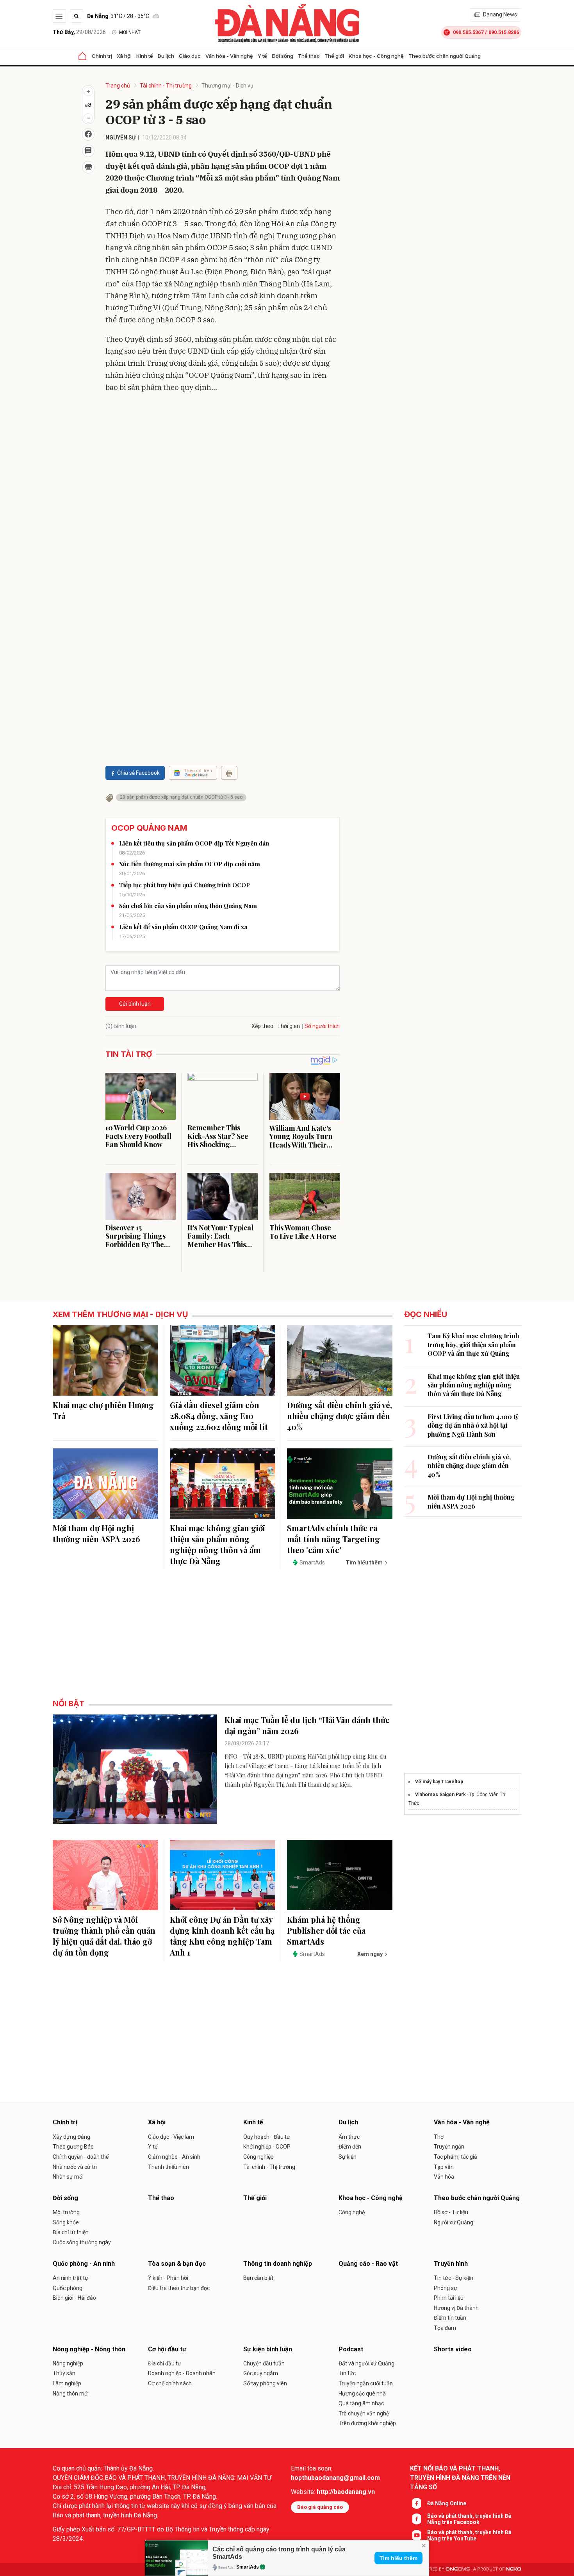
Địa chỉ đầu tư (165, 2363)
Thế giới (334, 56)
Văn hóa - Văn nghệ (229, 56)
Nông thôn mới (71, 2394)
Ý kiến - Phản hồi (168, 2278)
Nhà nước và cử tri (75, 2167)
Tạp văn (444, 2167)
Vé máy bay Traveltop (439, 1782)
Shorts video (453, 2349)
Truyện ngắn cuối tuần (366, 2383)
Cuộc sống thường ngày (82, 2242)
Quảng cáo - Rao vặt (368, 2264)
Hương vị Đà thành (456, 2308)
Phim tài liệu (449, 2298)
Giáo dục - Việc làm (171, 2137)
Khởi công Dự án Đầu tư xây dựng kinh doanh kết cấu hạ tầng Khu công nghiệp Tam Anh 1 (222, 1936)
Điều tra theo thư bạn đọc (179, 2288)
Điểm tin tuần (450, 2318)
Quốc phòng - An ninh (84, 2264)
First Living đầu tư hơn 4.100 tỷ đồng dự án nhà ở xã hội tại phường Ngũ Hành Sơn (473, 1425)
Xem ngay (370, 1954)
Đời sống (283, 56)
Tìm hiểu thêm (398, 2558)
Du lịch (166, 56)
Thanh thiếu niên (168, 2167)
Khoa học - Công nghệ (376, 56)
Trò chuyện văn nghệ (364, 2413)
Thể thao (309, 56)
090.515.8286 (504, 32)
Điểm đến (350, 2147)
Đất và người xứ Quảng (366, 2363)
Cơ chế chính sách (170, 2383)
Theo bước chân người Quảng (445, 56)
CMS (458, 2569)
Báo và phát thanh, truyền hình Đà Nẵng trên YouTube (469, 2535)
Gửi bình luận (135, 1004)
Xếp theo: (263, 1026)
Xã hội (124, 56)
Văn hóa (444, 2177)
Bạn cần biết (258, 2278)
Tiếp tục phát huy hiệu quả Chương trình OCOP (184, 885)
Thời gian (289, 1026)
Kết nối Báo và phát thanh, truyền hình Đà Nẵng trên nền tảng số (460, 2478)
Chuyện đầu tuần (264, 2363)
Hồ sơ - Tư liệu (451, 2212)
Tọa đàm (445, 2328)
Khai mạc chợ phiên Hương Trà (103, 1410)
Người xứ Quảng (454, 2222)
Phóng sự (446, 2288)
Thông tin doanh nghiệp (278, 2264)
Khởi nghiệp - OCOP (267, 2147)
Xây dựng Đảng (71, 2137)
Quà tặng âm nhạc (361, 2403)
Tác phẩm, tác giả (455, 2157)
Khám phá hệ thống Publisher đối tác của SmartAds (326, 1930)
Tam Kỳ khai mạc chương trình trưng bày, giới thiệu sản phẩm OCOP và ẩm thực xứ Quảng (473, 1344)
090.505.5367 (468, 32)
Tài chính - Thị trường (166, 86)
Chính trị (102, 56)
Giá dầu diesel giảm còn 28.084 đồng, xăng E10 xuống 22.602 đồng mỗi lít (219, 1416)
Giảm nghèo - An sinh (174, 2157)
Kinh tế (145, 56)
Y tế (262, 56)
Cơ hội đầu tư (167, 2349)
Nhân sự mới (68, 2177)
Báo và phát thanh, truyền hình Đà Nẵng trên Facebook (469, 2519)
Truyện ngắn (449, 2147)
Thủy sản (64, 2373)
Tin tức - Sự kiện (454, 2278)
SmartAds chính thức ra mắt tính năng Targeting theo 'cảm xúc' (333, 1539)
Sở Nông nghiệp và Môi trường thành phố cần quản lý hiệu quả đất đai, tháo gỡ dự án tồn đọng (104, 1936)
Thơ (439, 2137)
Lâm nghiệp (67, 2383)
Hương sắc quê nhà (362, 2394)
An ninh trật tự (70, 2278)
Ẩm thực (349, 2137)
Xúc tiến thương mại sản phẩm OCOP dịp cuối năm (190, 864)
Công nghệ (352, 2212)
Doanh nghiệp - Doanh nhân (182, 2373)
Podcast (351, 2349)
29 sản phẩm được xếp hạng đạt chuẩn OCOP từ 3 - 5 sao (181, 797)
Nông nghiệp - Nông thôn (89, 2349)
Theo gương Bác (73, 2147)
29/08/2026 (79, 32)
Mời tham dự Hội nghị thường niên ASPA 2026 (96, 1533)
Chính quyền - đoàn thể (81, 2157)
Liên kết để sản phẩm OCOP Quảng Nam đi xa (183, 927)
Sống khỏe (66, 2222)
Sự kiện (348, 2157)
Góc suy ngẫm (261, 2373)
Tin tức (347, 2373)
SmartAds (248, 2567)
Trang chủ (118, 86)
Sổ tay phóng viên (265, 2383)
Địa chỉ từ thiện (71, 2232)
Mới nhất (130, 32)
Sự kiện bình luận (268, 2349)
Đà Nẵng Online (447, 2503)
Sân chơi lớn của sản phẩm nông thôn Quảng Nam (188, 906)
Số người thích (322, 1026)
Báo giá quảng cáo (320, 2507)
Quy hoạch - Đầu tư (267, 2137)
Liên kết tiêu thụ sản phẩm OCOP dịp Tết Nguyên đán (194, 843)
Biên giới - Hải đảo (74, 2298)
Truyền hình (451, 2264)
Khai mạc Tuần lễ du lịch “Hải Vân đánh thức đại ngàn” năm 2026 (307, 1725)
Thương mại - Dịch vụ (227, 86)
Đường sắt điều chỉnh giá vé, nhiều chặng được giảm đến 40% (340, 1416)
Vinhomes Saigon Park (440, 1795)
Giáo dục (190, 56)
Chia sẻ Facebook (138, 773)
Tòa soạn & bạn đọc (177, 2264)
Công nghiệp (258, 2157)
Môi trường (66, 2212)
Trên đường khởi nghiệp (367, 2423)
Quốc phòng (68, 2288)
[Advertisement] (223, 455)
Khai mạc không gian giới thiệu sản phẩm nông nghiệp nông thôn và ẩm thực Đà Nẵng (217, 1544)
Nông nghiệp (68, 2363)
